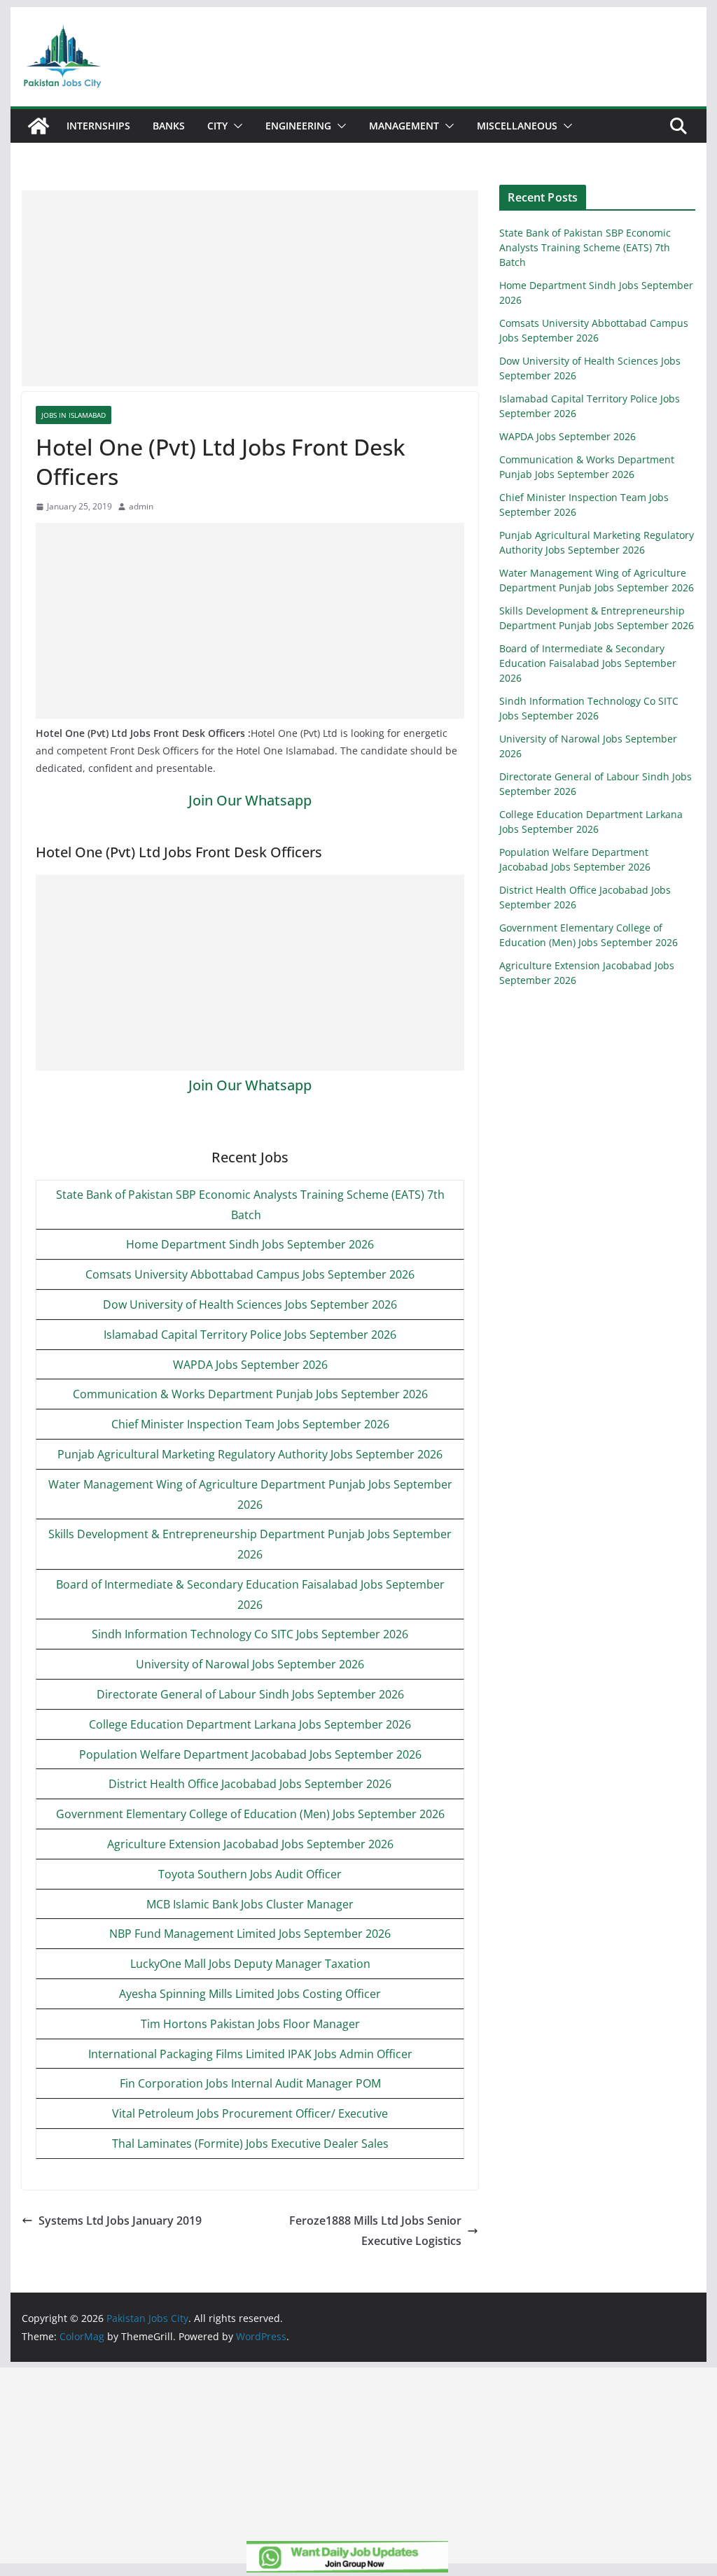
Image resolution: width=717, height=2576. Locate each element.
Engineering (298, 126)
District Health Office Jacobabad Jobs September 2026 (250, 1784)
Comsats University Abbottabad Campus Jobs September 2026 (250, 1274)
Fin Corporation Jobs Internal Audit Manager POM (250, 2083)
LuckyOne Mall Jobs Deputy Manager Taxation (250, 1964)
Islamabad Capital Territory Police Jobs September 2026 (250, 1335)
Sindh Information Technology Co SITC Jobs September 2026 (250, 1634)
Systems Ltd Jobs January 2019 (120, 2220)
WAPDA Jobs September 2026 (250, 1365)
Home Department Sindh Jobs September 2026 (250, 1244)
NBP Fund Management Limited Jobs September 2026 (250, 1934)
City (217, 126)
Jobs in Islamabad (74, 415)
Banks (169, 126)
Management (404, 126)
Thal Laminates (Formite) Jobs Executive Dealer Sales (250, 2144)
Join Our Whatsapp (250, 800)
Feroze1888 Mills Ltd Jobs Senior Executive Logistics (375, 2231)
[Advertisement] (250, 288)
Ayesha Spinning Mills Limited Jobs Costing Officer (250, 1994)
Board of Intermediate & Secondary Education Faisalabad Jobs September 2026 (588, 663)
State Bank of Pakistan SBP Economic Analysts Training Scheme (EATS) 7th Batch (585, 247)
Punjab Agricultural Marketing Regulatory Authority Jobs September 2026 (250, 1454)
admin (141, 506)
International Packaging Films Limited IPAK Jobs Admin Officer (250, 2054)
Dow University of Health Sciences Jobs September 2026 (250, 1304)
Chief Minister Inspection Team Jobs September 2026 (250, 1424)
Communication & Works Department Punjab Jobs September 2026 (250, 1394)
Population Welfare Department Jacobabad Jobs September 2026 (250, 1754)
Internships (98, 126)
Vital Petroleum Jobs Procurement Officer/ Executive (250, 2113)
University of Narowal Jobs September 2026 (250, 1664)
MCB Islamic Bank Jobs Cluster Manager (250, 1904)
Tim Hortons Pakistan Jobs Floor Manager (250, 2024)
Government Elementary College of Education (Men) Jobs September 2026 (250, 1814)
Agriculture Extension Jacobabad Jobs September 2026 (250, 1844)
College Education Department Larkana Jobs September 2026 (250, 1724)
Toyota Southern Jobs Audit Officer (250, 1874)
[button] (235, 126)
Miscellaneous (517, 126)
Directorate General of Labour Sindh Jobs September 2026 (250, 1694)
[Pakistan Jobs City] (39, 126)
